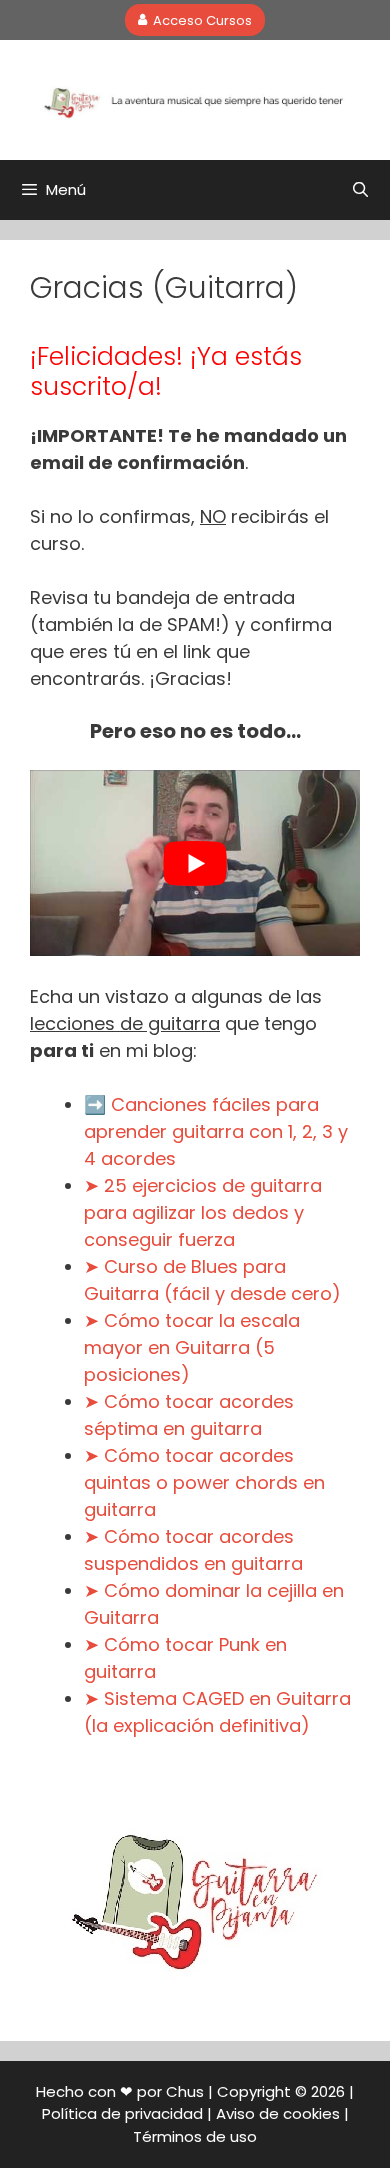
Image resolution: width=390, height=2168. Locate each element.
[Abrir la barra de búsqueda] (360, 190)
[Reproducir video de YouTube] (195, 863)
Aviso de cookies (278, 2113)
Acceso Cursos (202, 19)
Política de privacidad (122, 2113)
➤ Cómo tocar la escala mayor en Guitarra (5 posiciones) (192, 1347)
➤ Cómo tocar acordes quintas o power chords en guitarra (204, 1482)
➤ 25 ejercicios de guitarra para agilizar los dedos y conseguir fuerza (203, 1212)
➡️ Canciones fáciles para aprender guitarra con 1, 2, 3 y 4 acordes (216, 1131)
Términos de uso (195, 2136)
